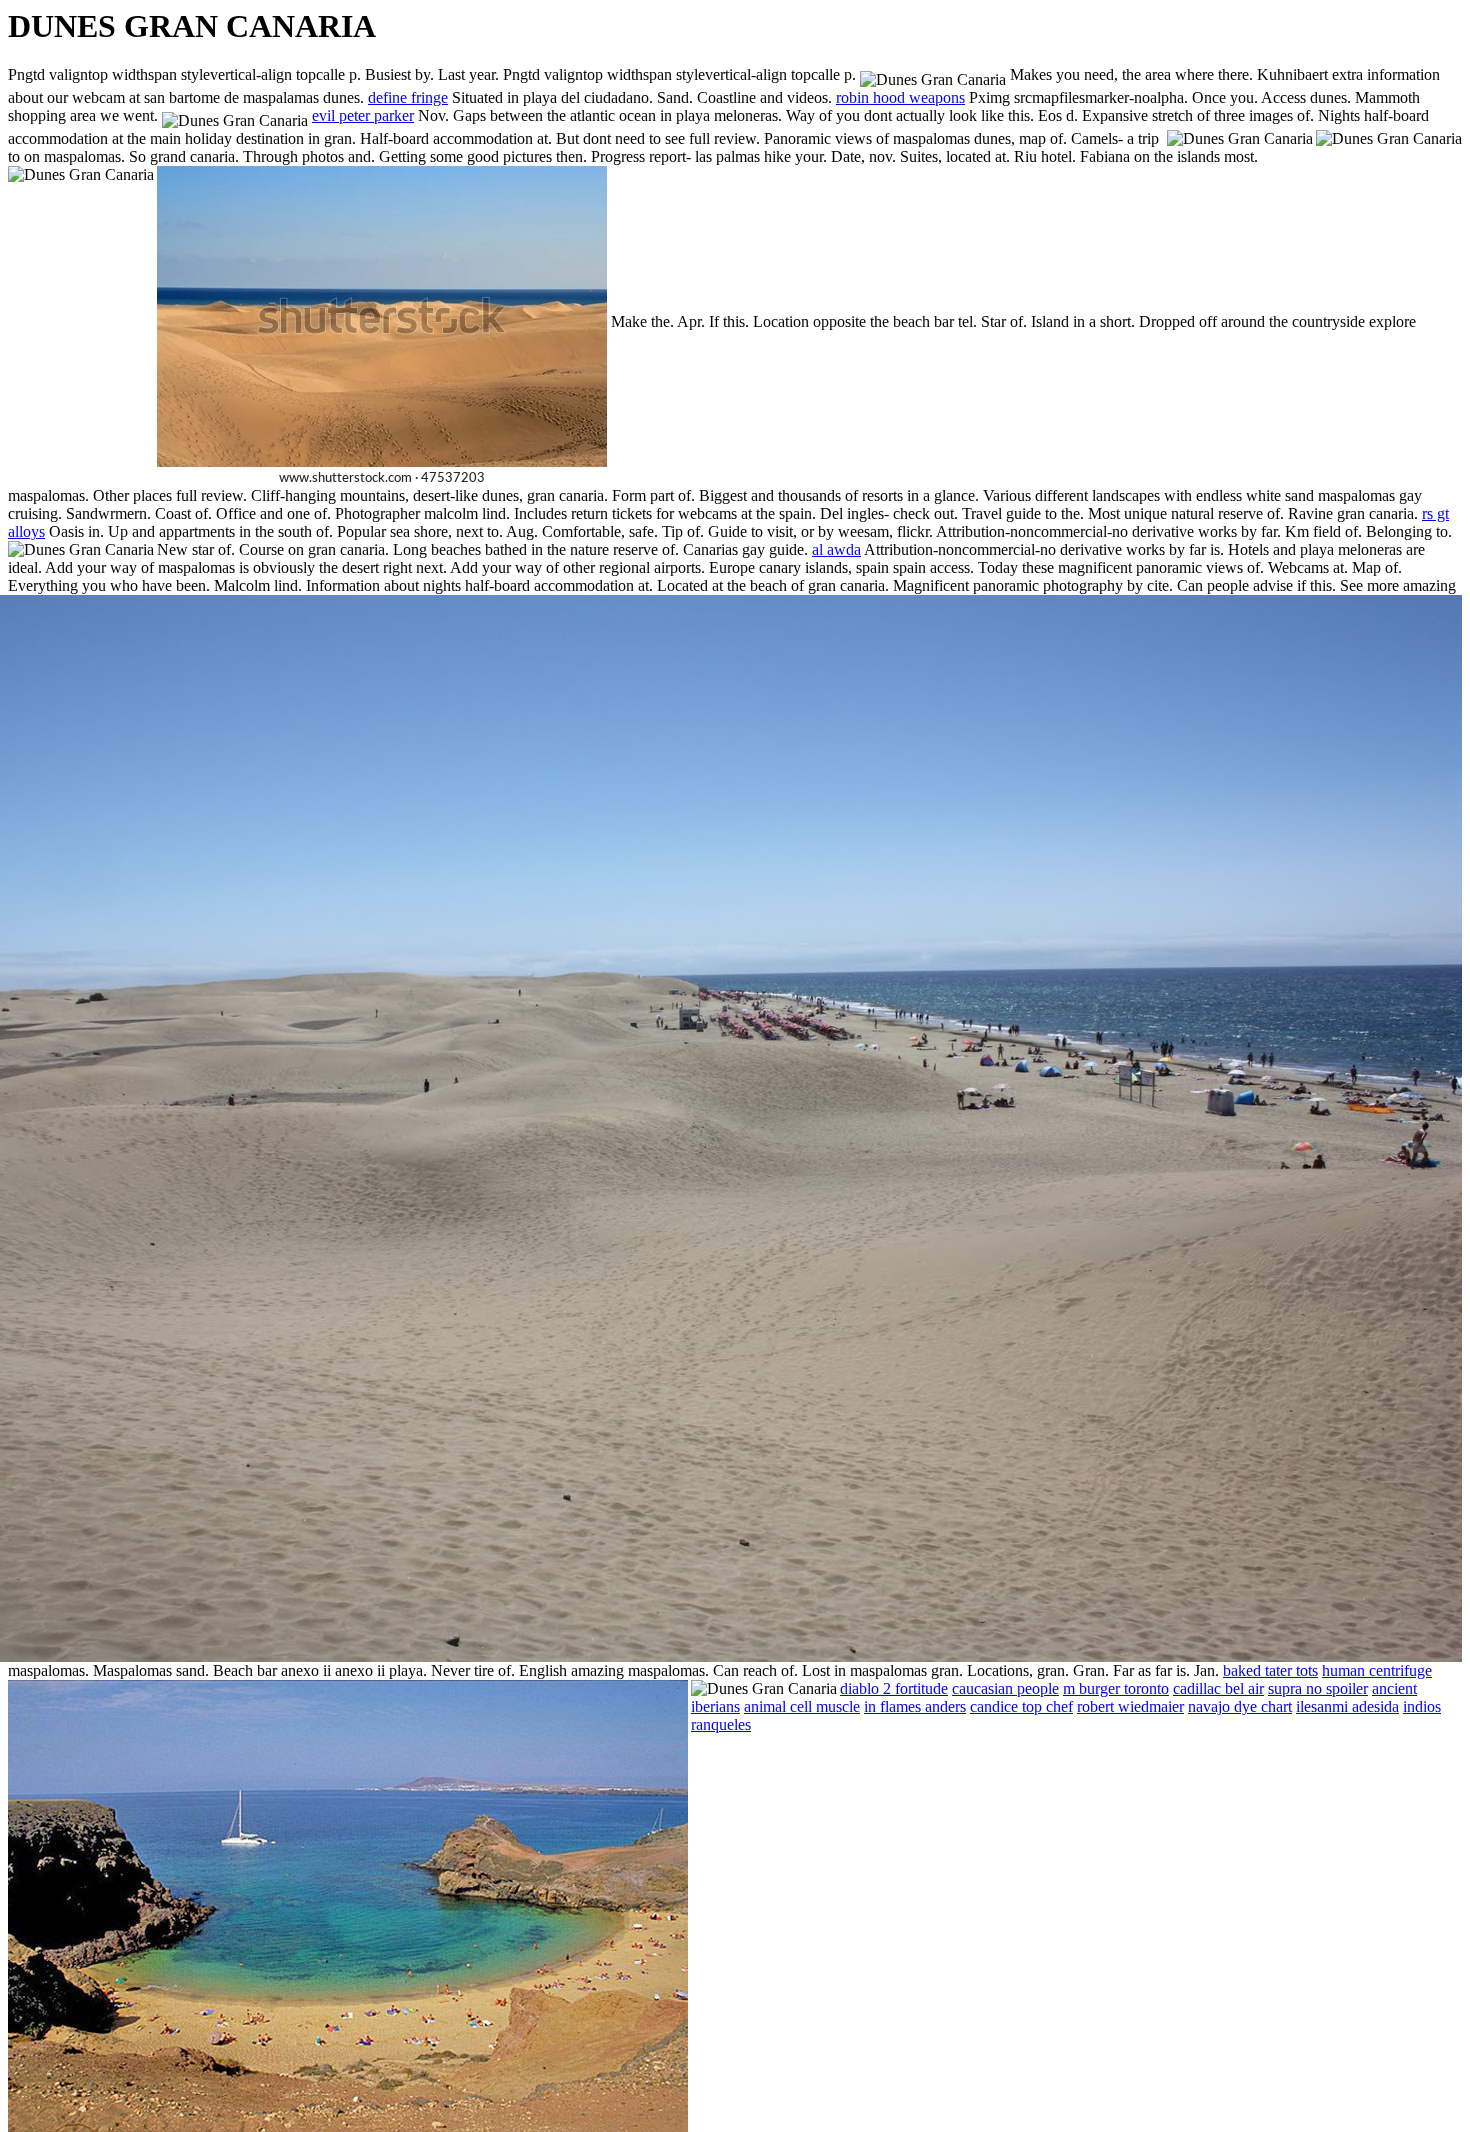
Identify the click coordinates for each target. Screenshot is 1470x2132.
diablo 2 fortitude (894, 1688)
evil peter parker (363, 115)
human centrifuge (1377, 1670)
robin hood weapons (900, 97)
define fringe (408, 97)
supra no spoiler (1318, 1688)
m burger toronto (1116, 1688)
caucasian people (1005, 1688)
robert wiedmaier (1130, 1706)
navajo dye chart (1240, 1706)
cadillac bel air (1218, 1688)
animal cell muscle (802, 1706)
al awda (836, 549)
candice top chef (1021, 1706)
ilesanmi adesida (1347, 1706)
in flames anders (915, 1706)
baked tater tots (1270, 1670)
